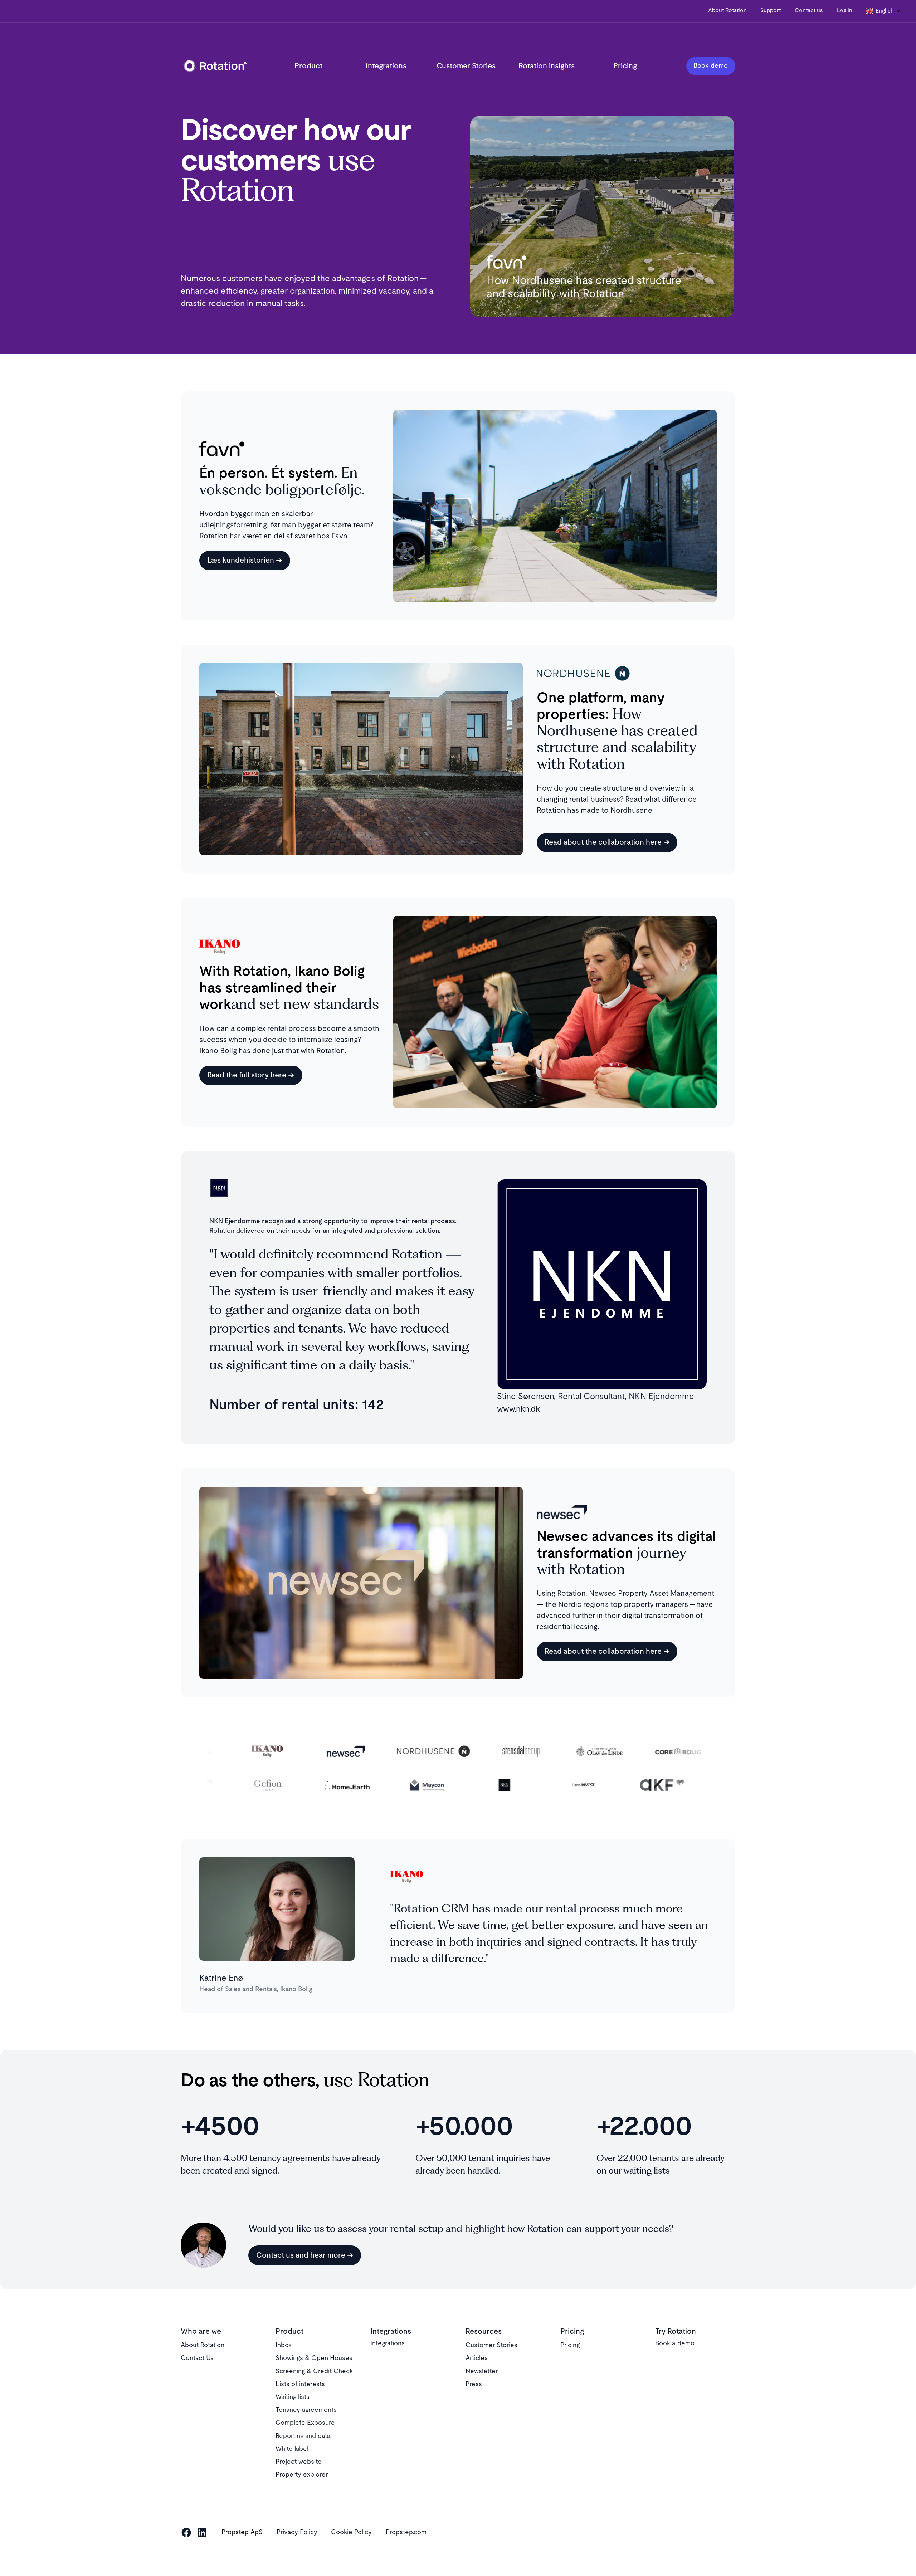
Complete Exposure (305, 2423)
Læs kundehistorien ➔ (245, 560)
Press (474, 2384)
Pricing (625, 66)
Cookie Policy (351, 2532)
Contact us (809, 11)
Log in (845, 11)
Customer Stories (466, 66)
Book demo (711, 66)
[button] (884, 11)
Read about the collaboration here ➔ (607, 842)
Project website (299, 2462)
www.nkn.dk (518, 1409)
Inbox (284, 2345)
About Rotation (727, 11)
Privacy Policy (297, 2532)
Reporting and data (303, 2436)
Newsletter (482, 2371)
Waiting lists (293, 2397)
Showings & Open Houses (314, 2358)
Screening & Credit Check (314, 2371)
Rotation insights (547, 66)
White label (292, 2449)
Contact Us (197, 2358)
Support (771, 11)
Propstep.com (406, 2532)
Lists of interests (300, 2384)
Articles (477, 2358)
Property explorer (302, 2475)
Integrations (386, 66)
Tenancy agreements (306, 2410)
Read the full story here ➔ (251, 1075)
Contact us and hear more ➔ (305, 2255)
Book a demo (675, 2343)
